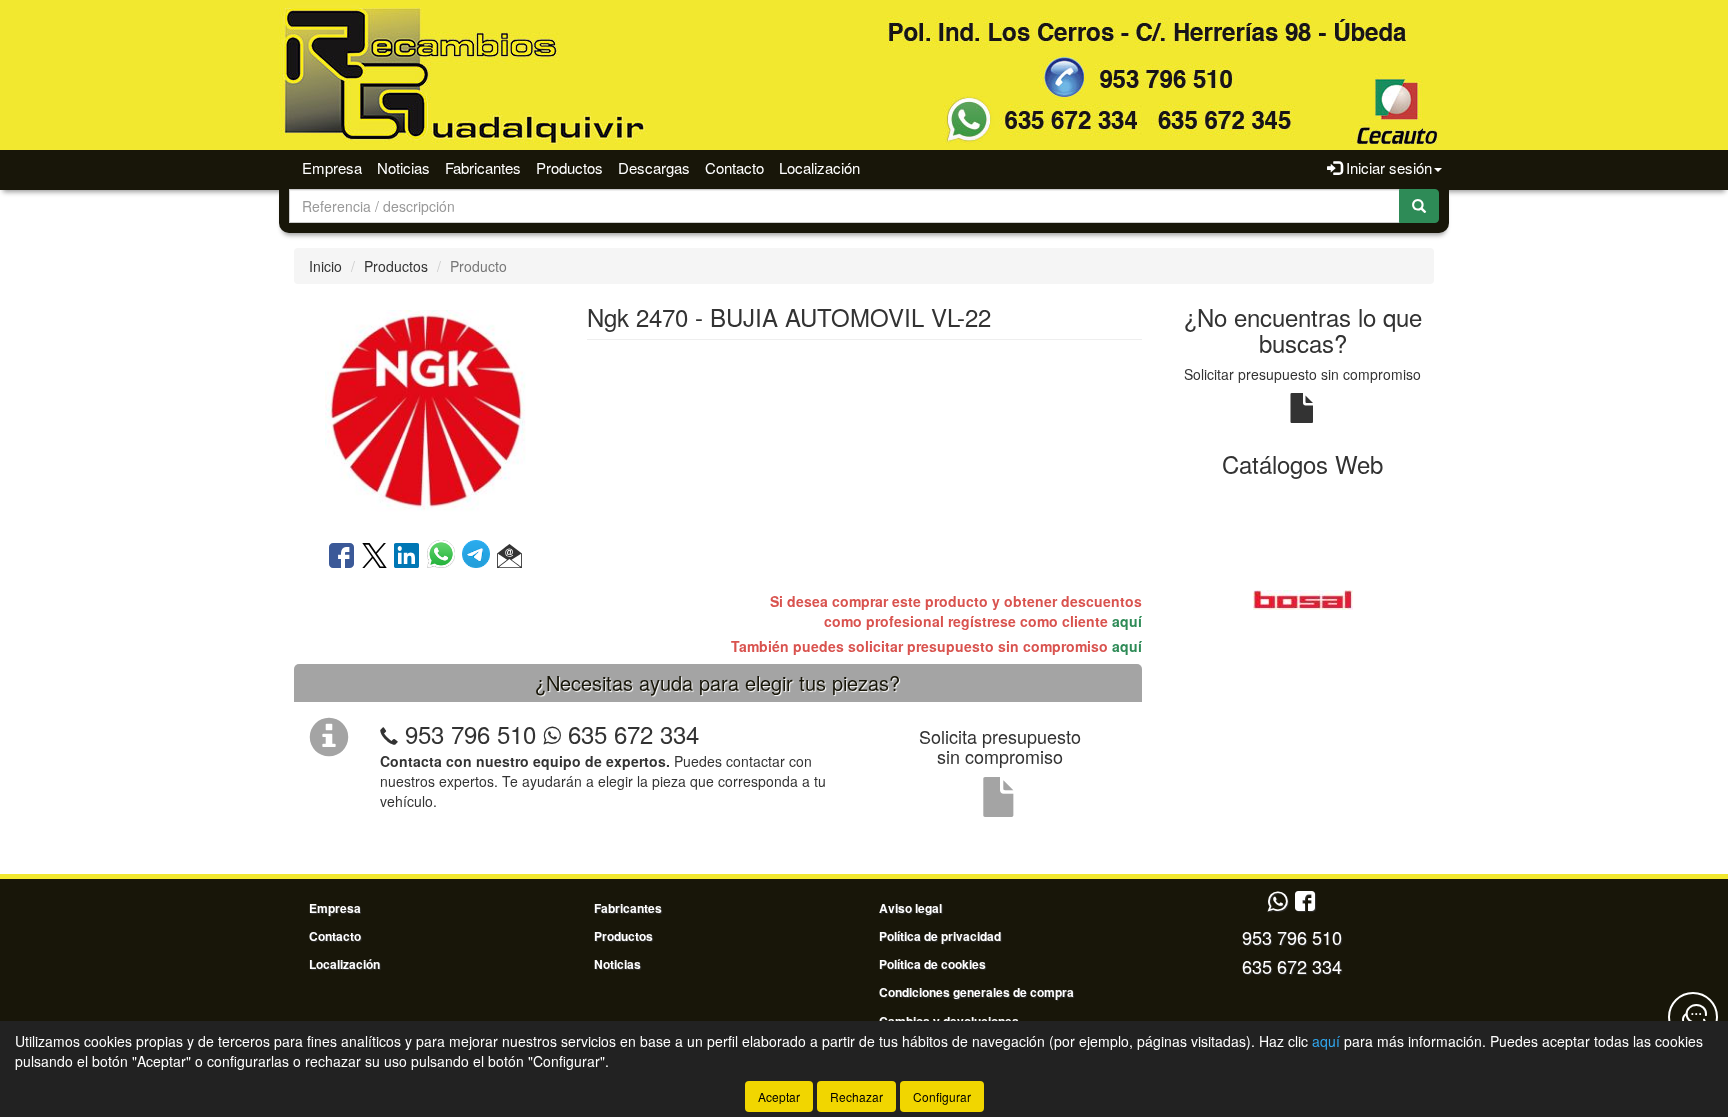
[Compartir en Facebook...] (341, 557)
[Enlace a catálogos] (1303, 598)
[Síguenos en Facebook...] (1305, 902)
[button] (509, 557)
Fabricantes (483, 167)
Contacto (734, 167)
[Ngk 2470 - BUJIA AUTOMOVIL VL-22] (425, 410)
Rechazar (856, 1096)
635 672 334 (630, 733)
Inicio (325, 266)
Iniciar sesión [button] (1387, 167)
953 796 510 (470, 733)
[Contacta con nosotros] (1693, 1017)
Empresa (332, 167)
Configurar (942, 1096)
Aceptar (779, 1096)
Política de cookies (932, 964)
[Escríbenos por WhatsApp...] (1277, 902)
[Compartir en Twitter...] (374, 557)
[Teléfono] (389, 733)
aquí (1127, 621)
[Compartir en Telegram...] (479, 557)
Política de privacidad (940, 936)
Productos (569, 167)
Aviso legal (910, 908)
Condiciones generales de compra (976, 992)
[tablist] (1303, 598)
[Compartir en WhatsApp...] (444, 557)
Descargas (654, 167)
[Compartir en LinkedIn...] (407, 557)
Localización (819, 167)
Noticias (403, 167)
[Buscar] (1419, 206)
